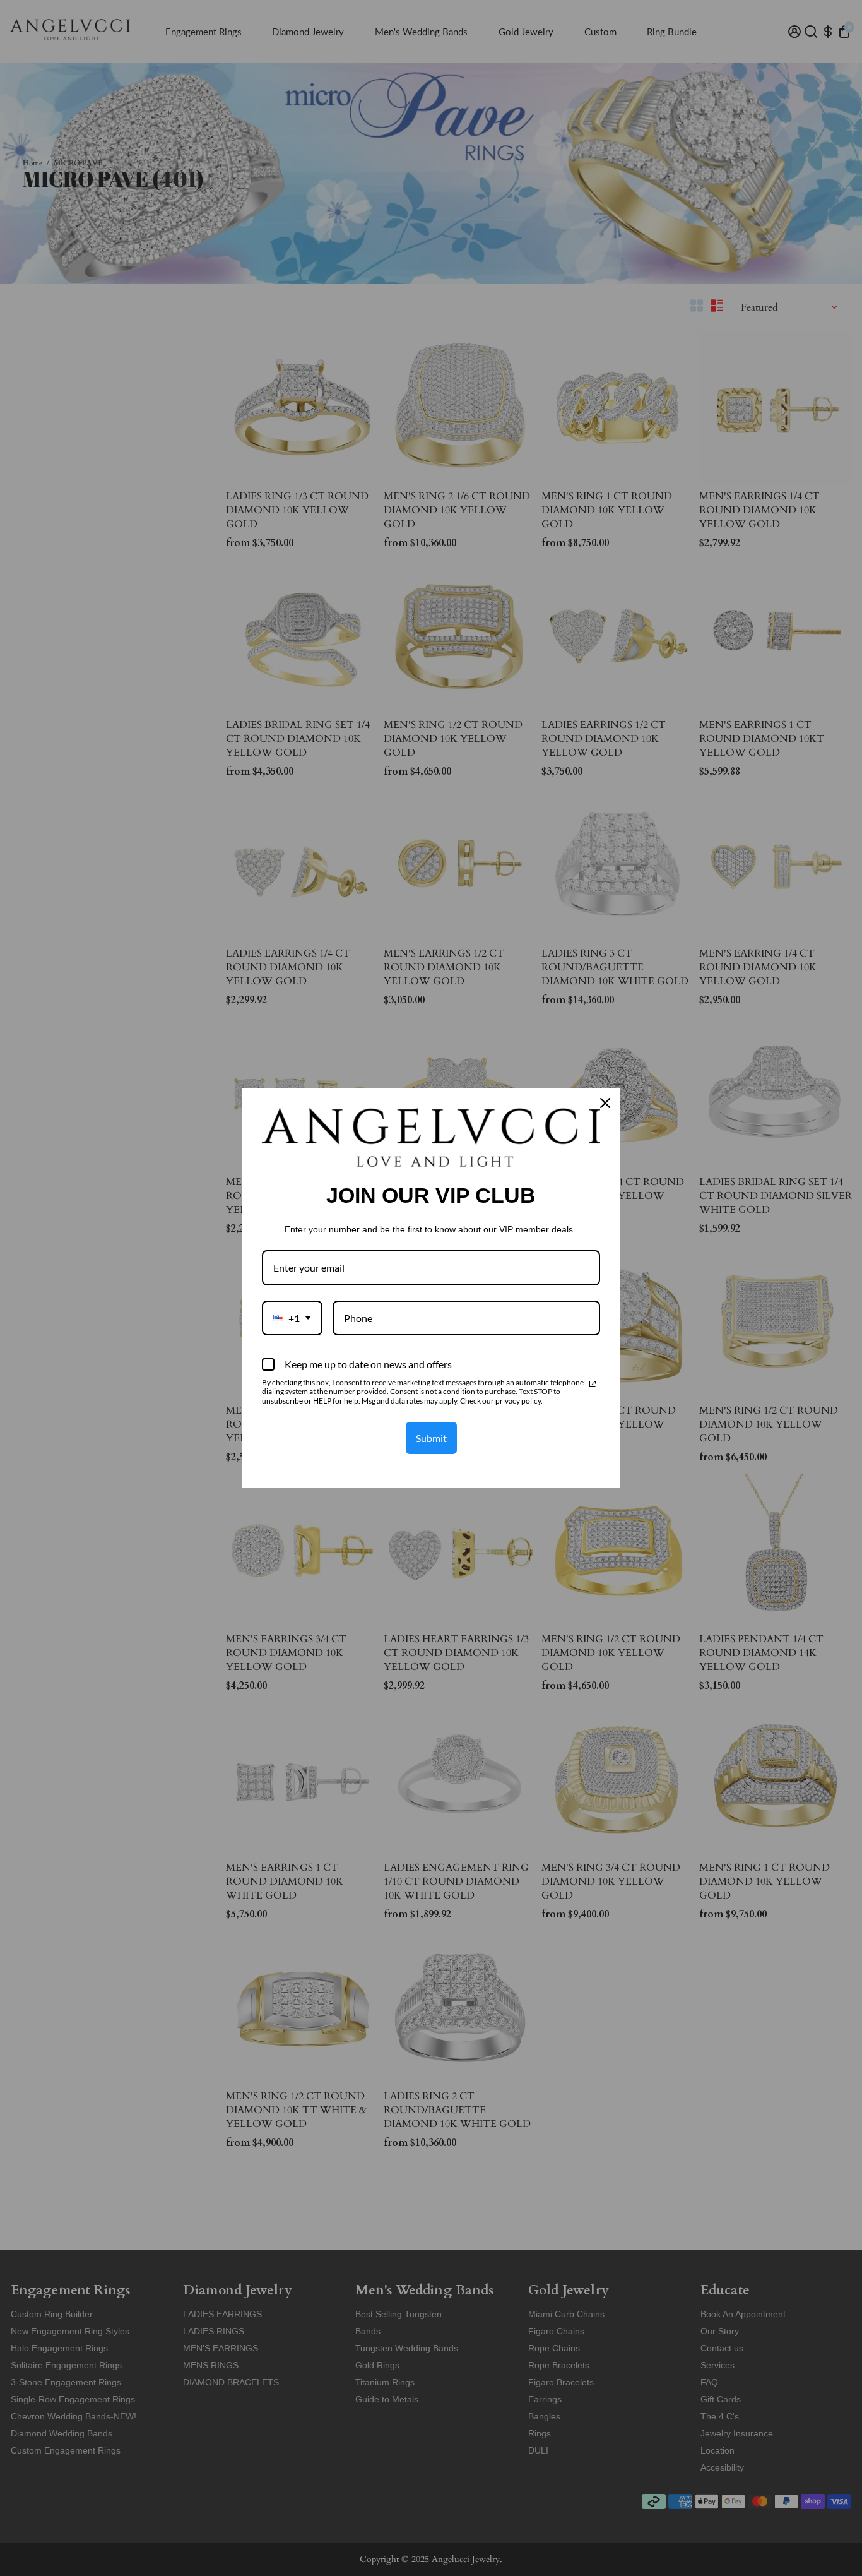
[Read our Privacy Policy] (593, 1384)
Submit (431, 1438)
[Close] (605, 1103)
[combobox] (292, 1318)
